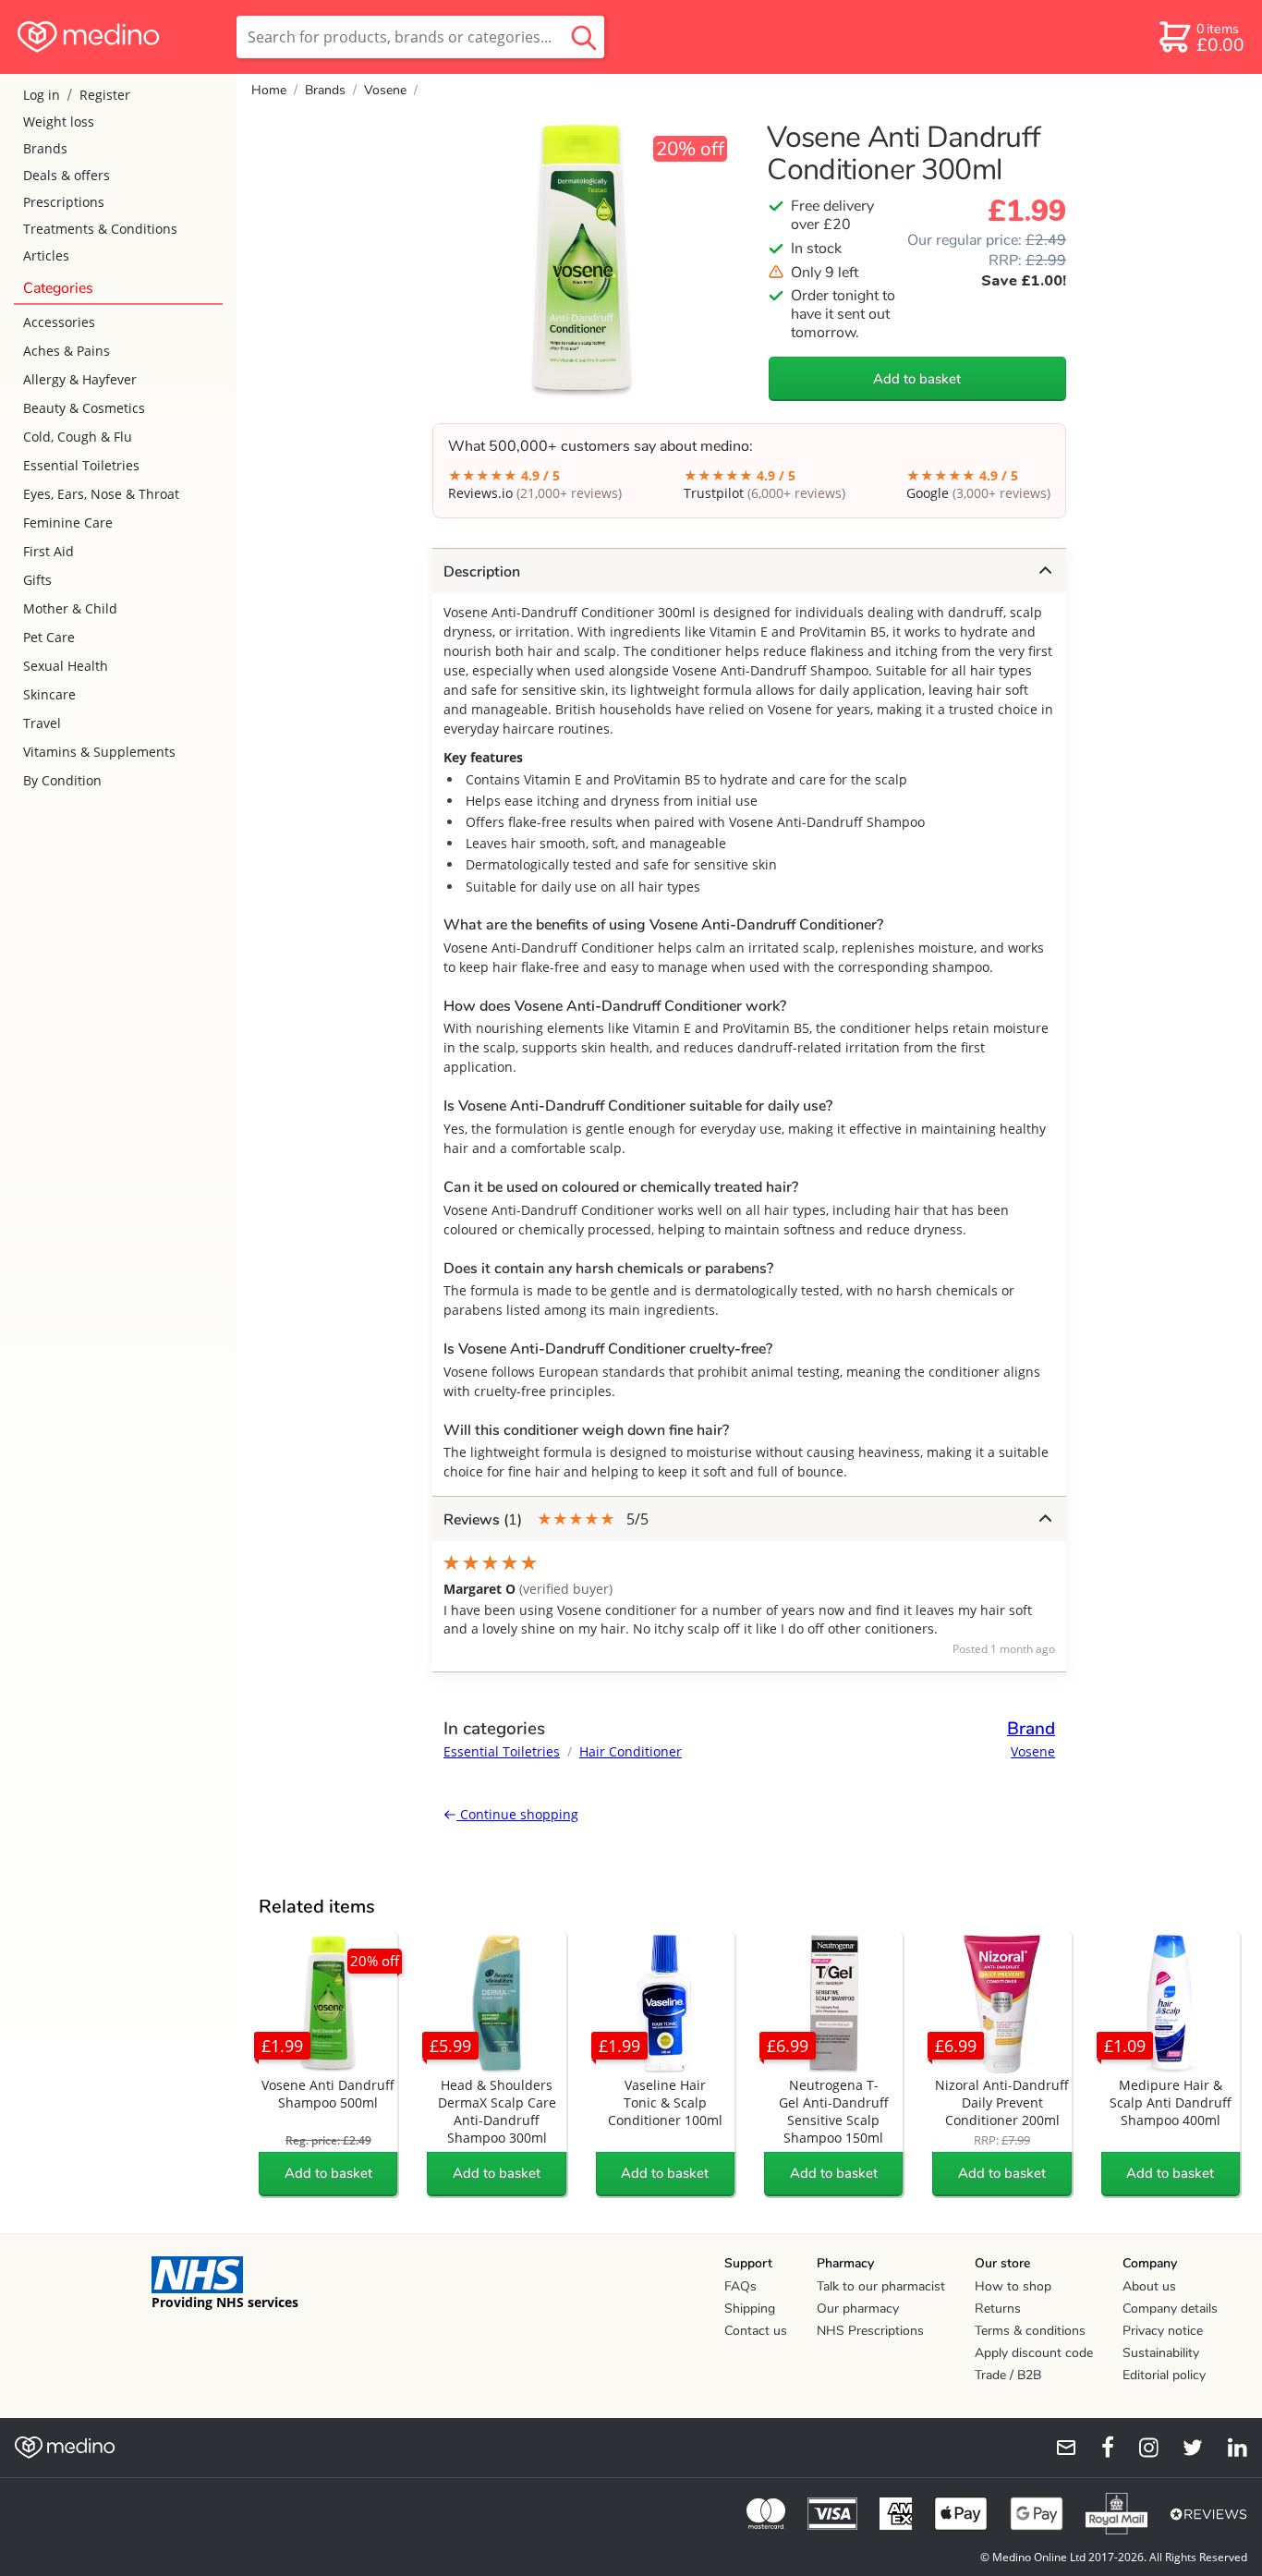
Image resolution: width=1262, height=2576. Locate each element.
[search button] (584, 37)
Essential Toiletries (81, 465)
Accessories (59, 322)
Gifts (37, 580)
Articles (46, 255)
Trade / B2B (1008, 2375)
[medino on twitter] (1184, 2448)
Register (105, 95)
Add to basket (917, 379)
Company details (1170, 2309)
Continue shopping (517, 1814)
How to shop (1013, 2286)
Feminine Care (68, 522)
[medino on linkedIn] (1229, 2448)
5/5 (546, 1519)
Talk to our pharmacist (881, 2286)
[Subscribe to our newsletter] (1059, 2448)
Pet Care (49, 637)
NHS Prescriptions (870, 2331)
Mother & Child (70, 608)
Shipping (750, 2309)
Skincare (49, 694)
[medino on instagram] (1140, 2448)
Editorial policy (1164, 2375)
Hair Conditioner (631, 1751)
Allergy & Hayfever (80, 379)
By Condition (62, 780)
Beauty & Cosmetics (84, 408)
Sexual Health (66, 666)
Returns (998, 2309)
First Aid (49, 551)
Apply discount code (1034, 2353)
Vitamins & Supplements (99, 752)
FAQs (740, 2286)
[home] (117, 37)
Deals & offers (67, 175)
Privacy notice (1163, 2331)
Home (269, 90)
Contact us (756, 2331)
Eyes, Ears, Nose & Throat (101, 494)
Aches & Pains (67, 351)
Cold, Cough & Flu (78, 437)
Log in (42, 95)
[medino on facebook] (1096, 2448)
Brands (45, 148)
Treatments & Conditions (100, 229)
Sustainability (1161, 2353)
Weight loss (59, 122)
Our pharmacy (858, 2309)
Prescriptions (64, 202)
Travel (42, 723)
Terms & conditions (1030, 2331)
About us (1149, 2286)
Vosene (385, 90)
